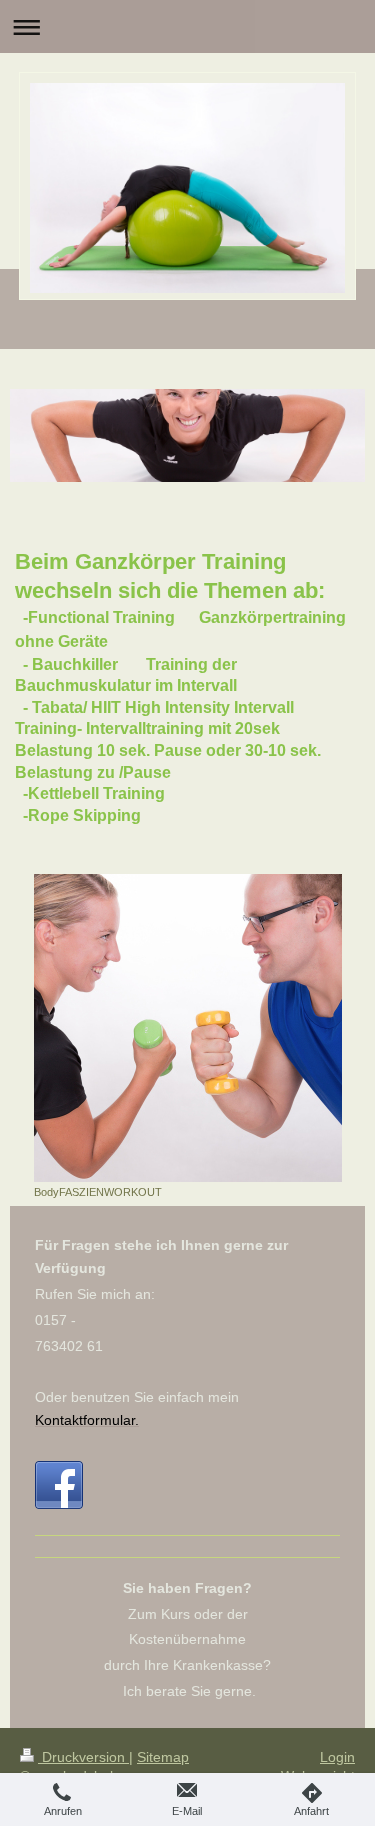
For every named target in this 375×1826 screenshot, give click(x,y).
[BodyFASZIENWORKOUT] (188, 1028)
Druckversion (83, 1757)
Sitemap (163, 1757)
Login (337, 1757)
